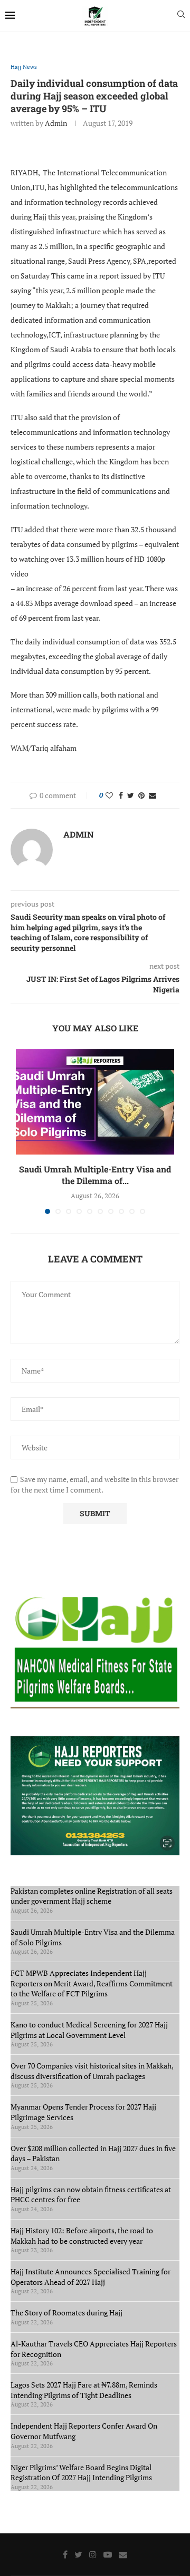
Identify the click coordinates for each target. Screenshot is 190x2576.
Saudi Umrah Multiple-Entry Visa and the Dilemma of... (95, 1175)
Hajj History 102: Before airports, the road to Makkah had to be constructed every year (82, 2236)
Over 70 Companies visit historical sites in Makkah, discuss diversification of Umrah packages (92, 2071)
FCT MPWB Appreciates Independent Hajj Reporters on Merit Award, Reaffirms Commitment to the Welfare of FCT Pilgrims (92, 1983)
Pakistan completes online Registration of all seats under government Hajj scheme (92, 1896)
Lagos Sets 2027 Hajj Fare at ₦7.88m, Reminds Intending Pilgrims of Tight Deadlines (84, 2390)
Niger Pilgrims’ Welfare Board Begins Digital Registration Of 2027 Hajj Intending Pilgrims (81, 2473)
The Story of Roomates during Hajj (66, 2313)
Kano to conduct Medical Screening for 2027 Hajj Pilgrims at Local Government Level (89, 2030)
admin (56, 123)
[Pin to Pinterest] (141, 795)
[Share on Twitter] (131, 795)
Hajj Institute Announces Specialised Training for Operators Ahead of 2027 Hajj (91, 2277)
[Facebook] (65, 2554)
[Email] (123, 2554)
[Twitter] (78, 2554)
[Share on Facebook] (121, 795)
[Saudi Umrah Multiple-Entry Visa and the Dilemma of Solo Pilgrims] (95, 1102)
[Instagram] (93, 2554)
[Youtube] (108, 2554)
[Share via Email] (153, 795)
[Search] (181, 16)
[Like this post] (109, 795)
